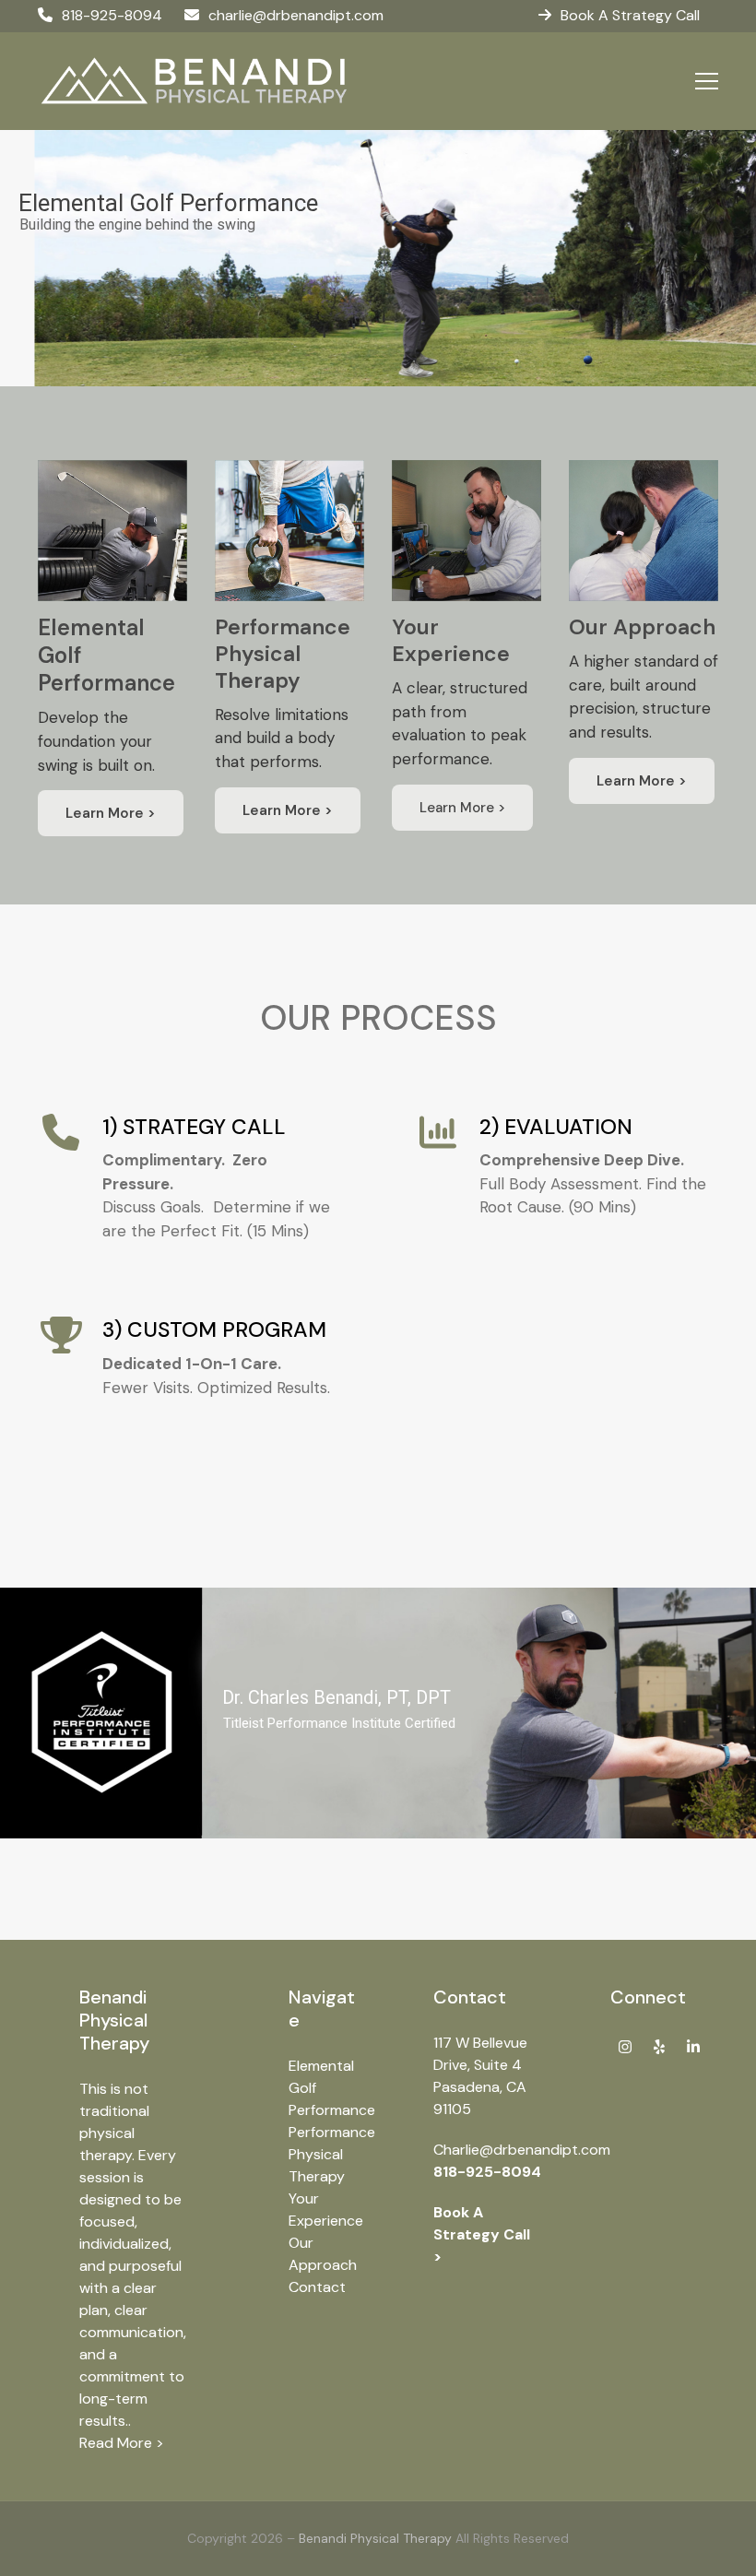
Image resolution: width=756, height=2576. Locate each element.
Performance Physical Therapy (332, 2154)
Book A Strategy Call (630, 15)
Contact (317, 2287)
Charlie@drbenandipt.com (522, 2150)
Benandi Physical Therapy (375, 2538)
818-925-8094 (112, 15)
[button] (707, 81)
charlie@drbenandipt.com (296, 15)
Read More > (122, 2443)
